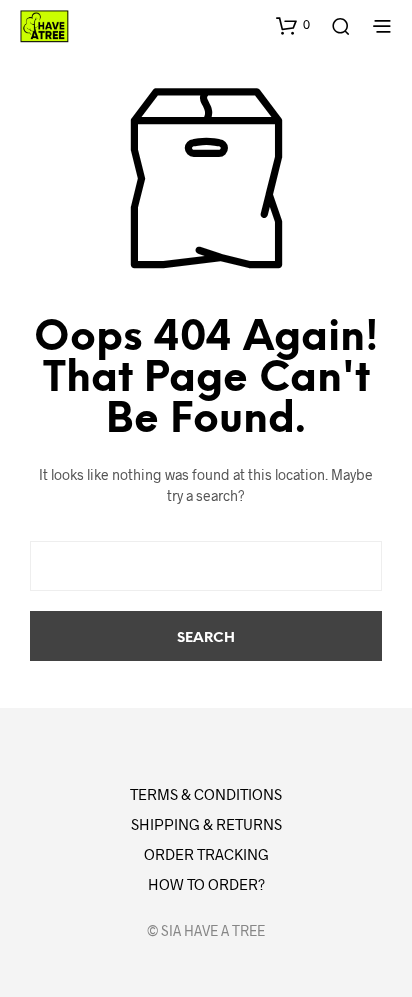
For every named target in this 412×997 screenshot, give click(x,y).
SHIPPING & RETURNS (206, 824)
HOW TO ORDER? (206, 884)
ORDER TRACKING (206, 854)
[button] (293, 25)
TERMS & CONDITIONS (206, 794)
